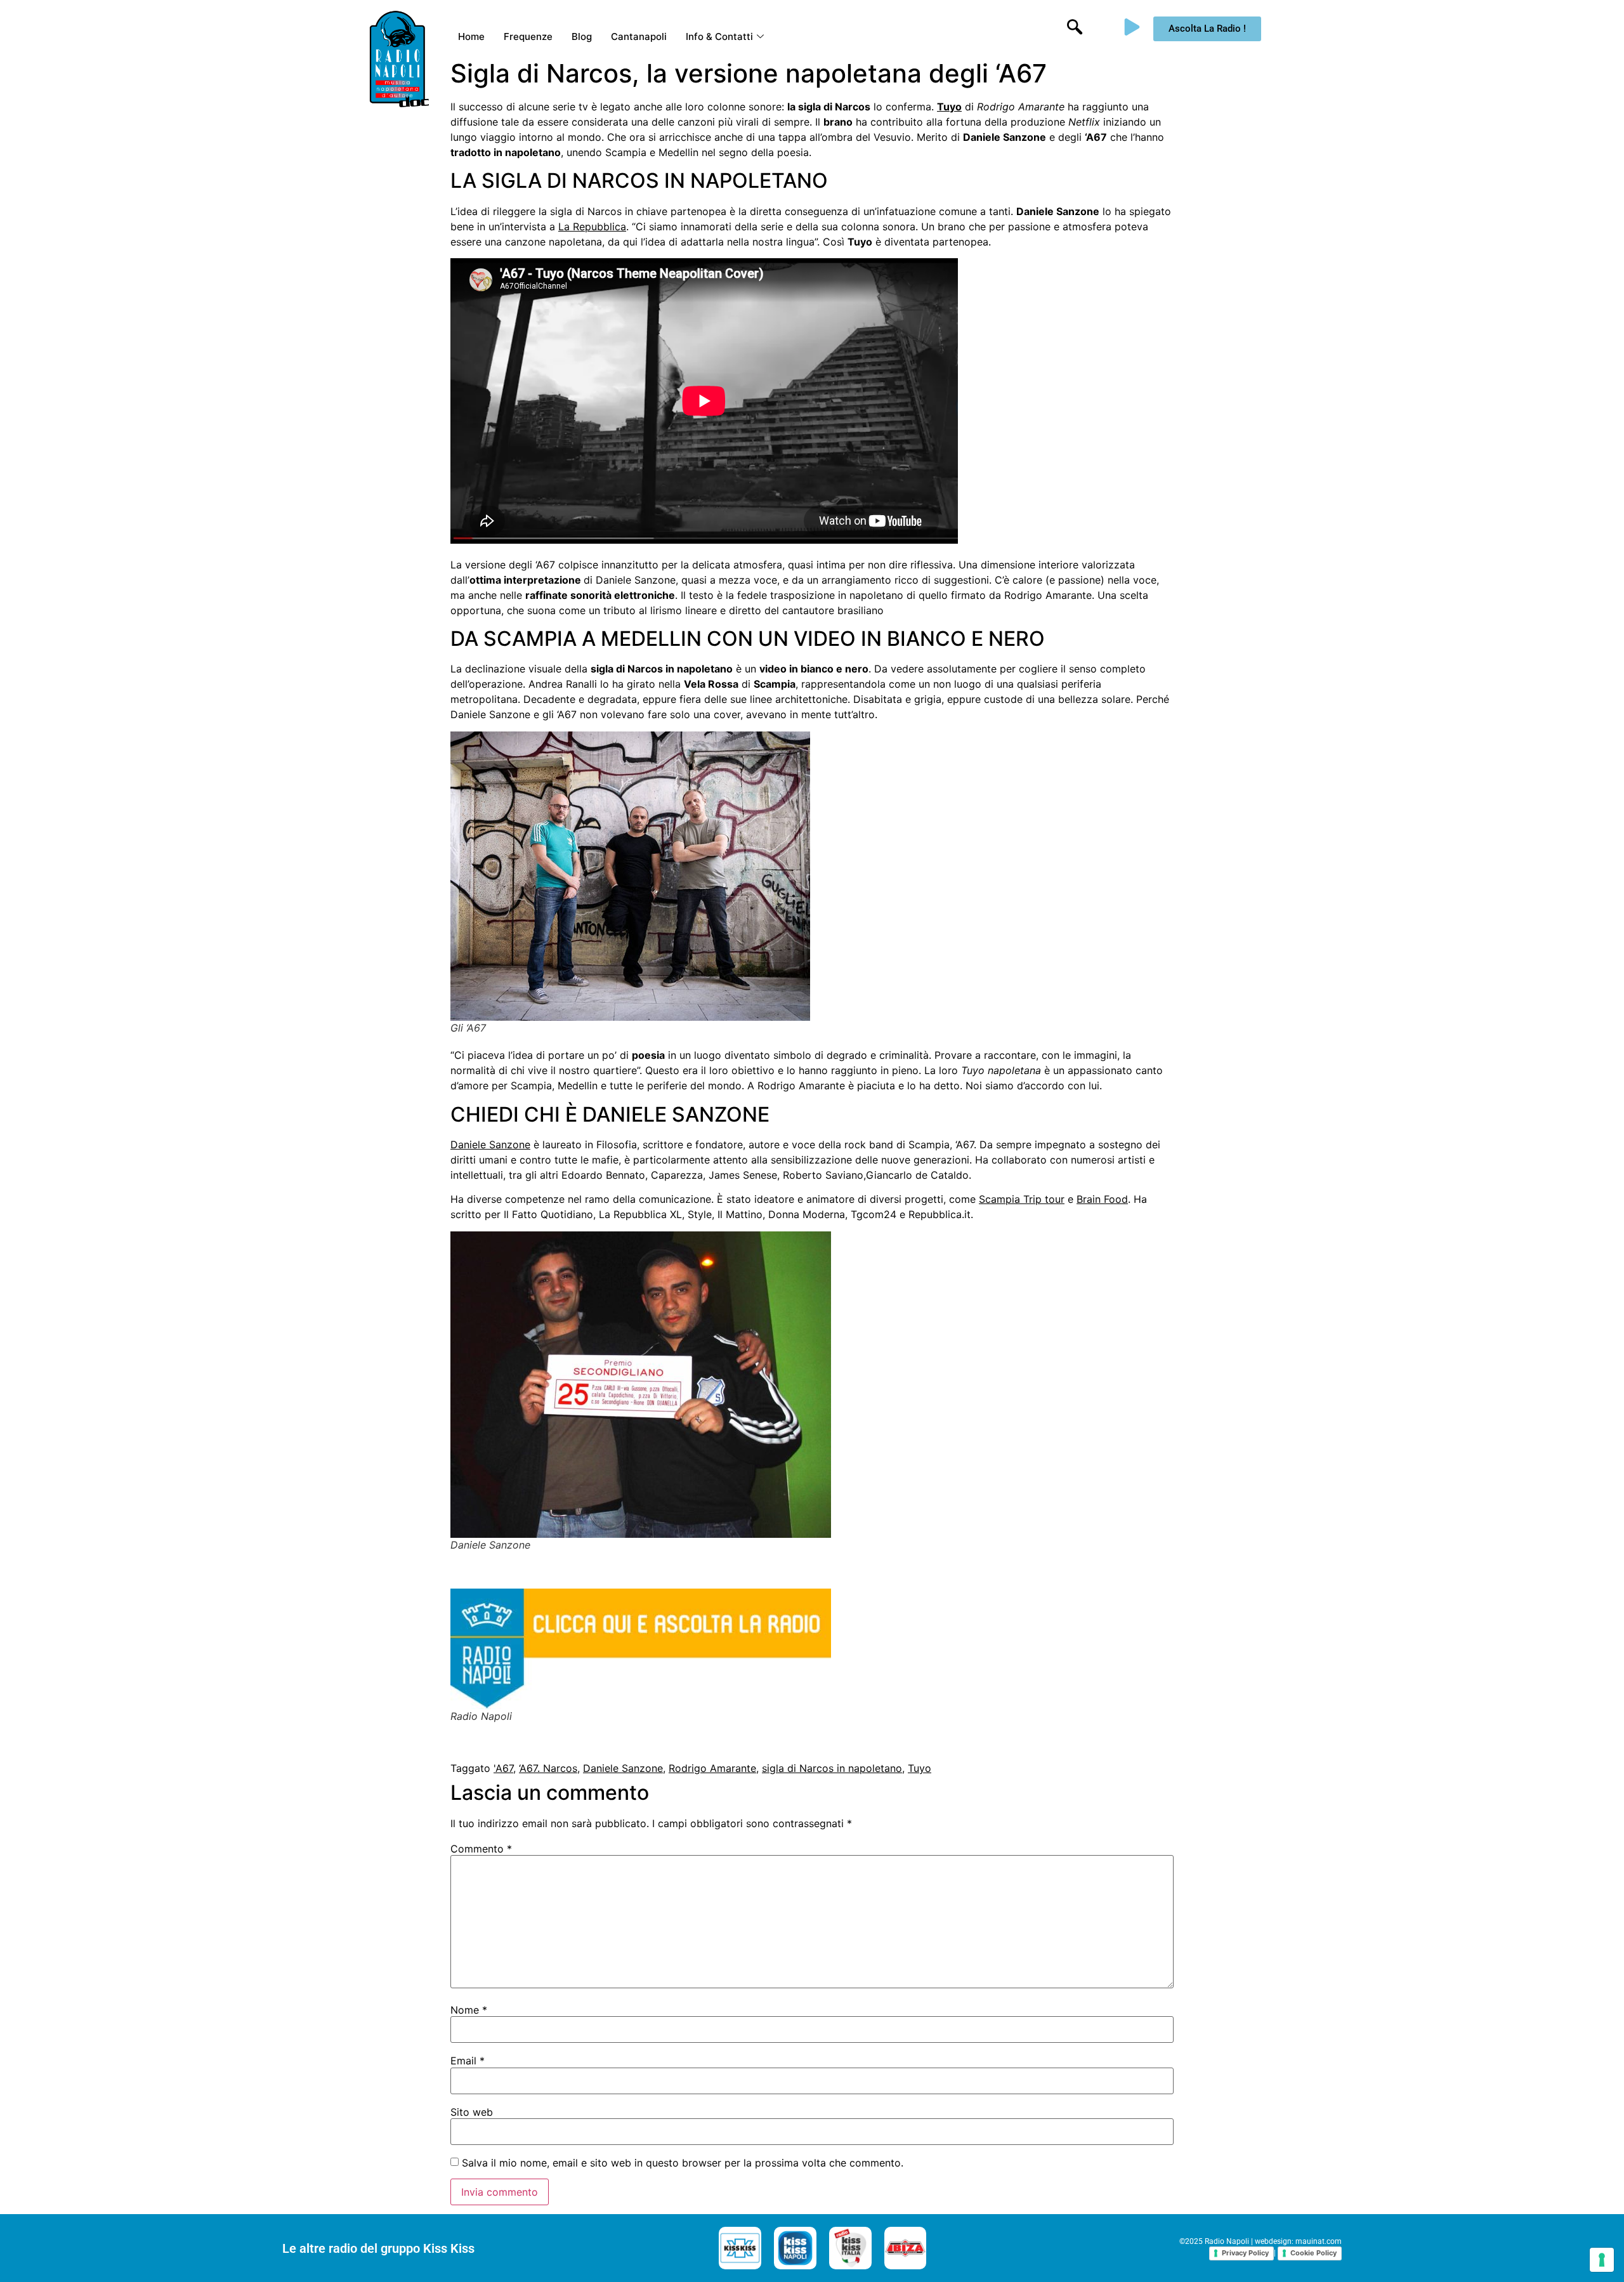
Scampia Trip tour (1022, 1199)
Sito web (472, 2112)
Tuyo (920, 1768)
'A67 (503, 1768)
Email (468, 2061)
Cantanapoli (639, 36)
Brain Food (1102, 1199)
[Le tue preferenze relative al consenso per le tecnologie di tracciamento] (1602, 2260)
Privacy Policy (1245, 2253)
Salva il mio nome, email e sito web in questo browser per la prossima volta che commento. (683, 2163)
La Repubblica (592, 226)
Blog (582, 36)
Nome (469, 2010)
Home (471, 36)
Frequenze (528, 36)
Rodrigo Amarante (712, 1768)
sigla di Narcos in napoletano (832, 1768)
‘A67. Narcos (548, 1768)
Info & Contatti (719, 36)
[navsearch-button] (1075, 29)
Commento (481, 1849)
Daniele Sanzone (490, 1144)
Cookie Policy (1313, 2253)
